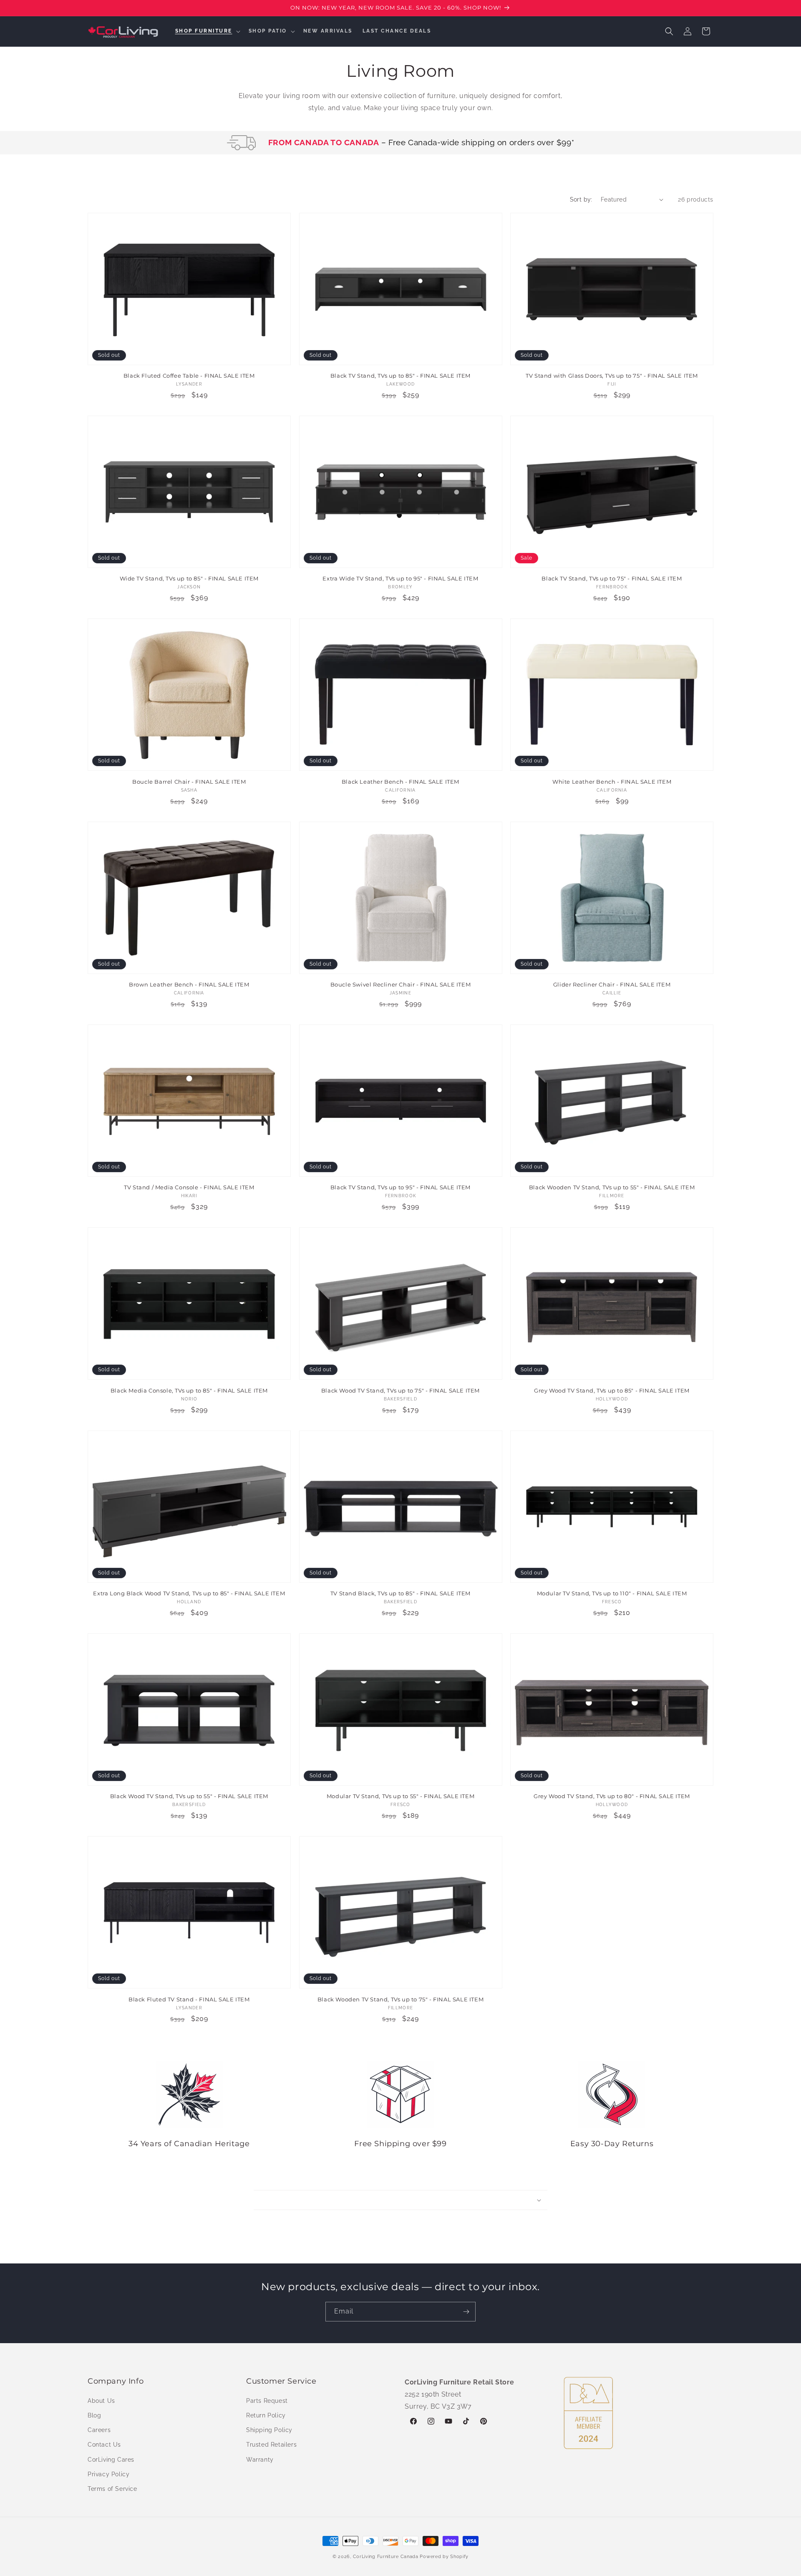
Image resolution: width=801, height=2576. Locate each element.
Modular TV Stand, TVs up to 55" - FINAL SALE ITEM (400, 1796)
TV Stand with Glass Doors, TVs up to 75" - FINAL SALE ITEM (612, 376)
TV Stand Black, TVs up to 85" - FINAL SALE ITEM (400, 1593)
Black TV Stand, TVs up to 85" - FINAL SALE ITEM (400, 376)
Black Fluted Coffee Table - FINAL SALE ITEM (189, 376)
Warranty (260, 2459)
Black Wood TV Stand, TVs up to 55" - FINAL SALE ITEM (189, 1796)
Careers (99, 2430)
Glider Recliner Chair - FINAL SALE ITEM (612, 984)
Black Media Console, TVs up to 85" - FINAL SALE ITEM (189, 1390)
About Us (101, 2400)
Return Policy (266, 2415)
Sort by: (581, 199)
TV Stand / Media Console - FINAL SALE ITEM (189, 1187)
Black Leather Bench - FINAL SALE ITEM (400, 782)
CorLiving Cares (111, 2459)
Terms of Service (112, 2488)
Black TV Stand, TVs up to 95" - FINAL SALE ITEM (400, 1187)
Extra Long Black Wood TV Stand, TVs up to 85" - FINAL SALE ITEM (189, 1593)
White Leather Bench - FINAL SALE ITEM (612, 782)
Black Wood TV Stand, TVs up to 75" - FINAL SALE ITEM (400, 1390)
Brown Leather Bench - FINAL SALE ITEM (189, 984)
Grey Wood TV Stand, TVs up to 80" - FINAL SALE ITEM (612, 1796)
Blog (94, 2415)
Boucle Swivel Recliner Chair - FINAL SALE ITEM (401, 984)
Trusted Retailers (271, 2445)
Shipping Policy (269, 2430)
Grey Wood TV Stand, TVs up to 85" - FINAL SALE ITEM (612, 1390)
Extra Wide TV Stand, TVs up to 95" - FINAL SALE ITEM (400, 578)
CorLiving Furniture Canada (386, 2557)
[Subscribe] (466, 2312)
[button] (207, 31)
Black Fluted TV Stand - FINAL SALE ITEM (189, 1999)
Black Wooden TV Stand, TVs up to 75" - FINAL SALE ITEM (400, 1999)
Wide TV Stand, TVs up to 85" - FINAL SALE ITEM (189, 578)
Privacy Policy (108, 2474)
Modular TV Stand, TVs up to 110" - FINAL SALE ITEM (612, 1593)
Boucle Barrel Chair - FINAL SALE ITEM (189, 782)
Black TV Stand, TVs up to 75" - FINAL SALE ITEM (612, 578)
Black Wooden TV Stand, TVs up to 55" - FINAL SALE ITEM (612, 1187)
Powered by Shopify (444, 2557)
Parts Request (267, 2400)
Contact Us (104, 2445)
